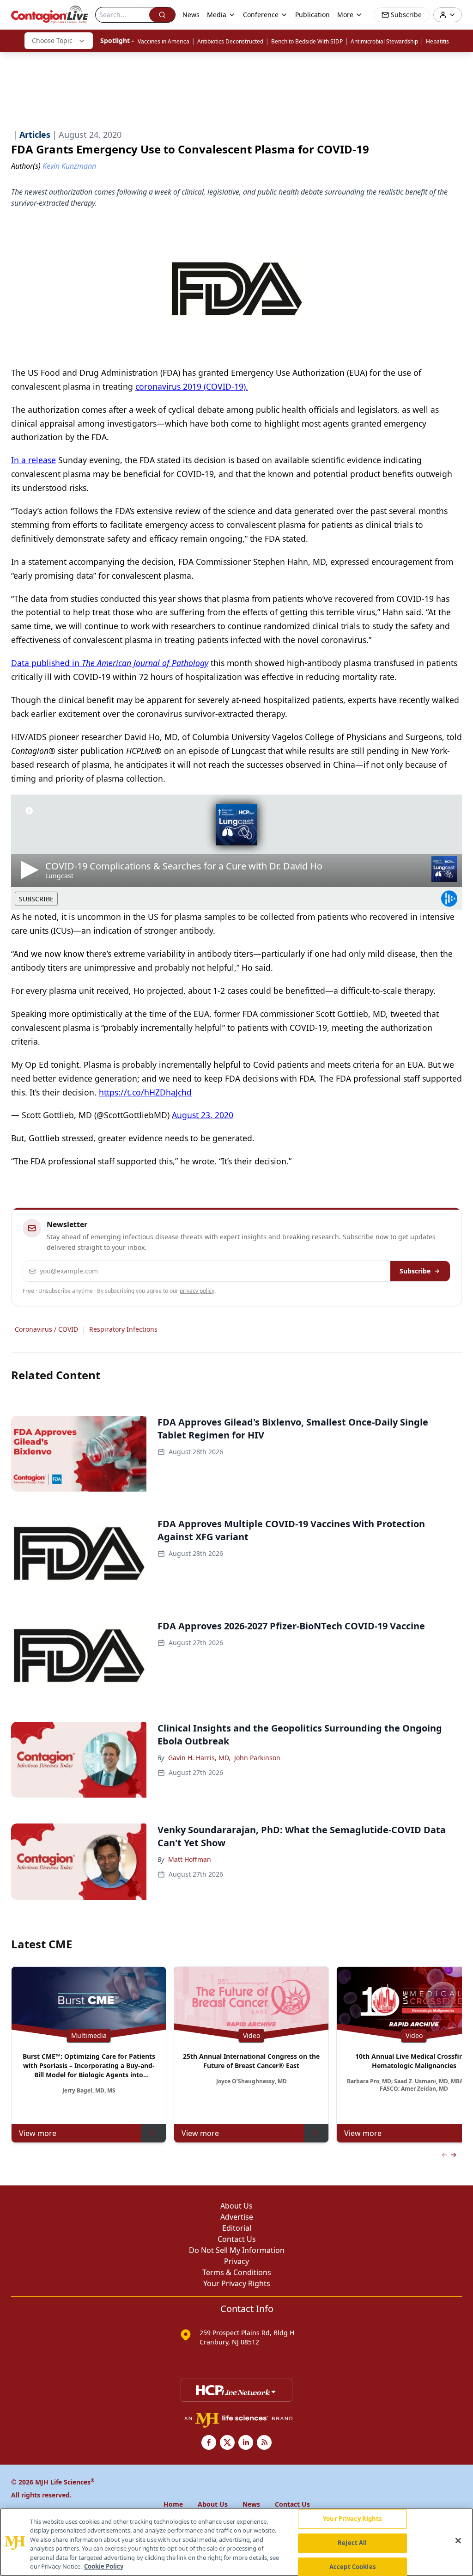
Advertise (237, 2217)
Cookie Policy (104, 2566)
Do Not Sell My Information (237, 2250)
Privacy (236, 2261)
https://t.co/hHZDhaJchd (145, 1092)
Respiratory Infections (123, 1329)
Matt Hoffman (190, 1859)
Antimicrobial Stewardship (384, 41)
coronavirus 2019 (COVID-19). (192, 386)
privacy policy (197, 1291)
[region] (236, 2542)
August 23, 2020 (203, 1115)
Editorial (237, 2228)
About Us (236, 2206)
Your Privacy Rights (237, 2283)
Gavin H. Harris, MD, (199, 1758)
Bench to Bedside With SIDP (307, 41)
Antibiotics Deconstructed (230, 41)
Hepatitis (437, 41)
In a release (33, 460)
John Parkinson (257, 1758)
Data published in (110, 663)
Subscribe (415, 1271)
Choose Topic (52, 40)
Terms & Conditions (237, 2272)
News (191, 15)
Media (217, 15)
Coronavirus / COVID (46, 1329)
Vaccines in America (164, 41)
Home (173, 2504)
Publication (312, 15)
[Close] (458, 2541)
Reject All (352, 2543)
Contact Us (237, 2239)
